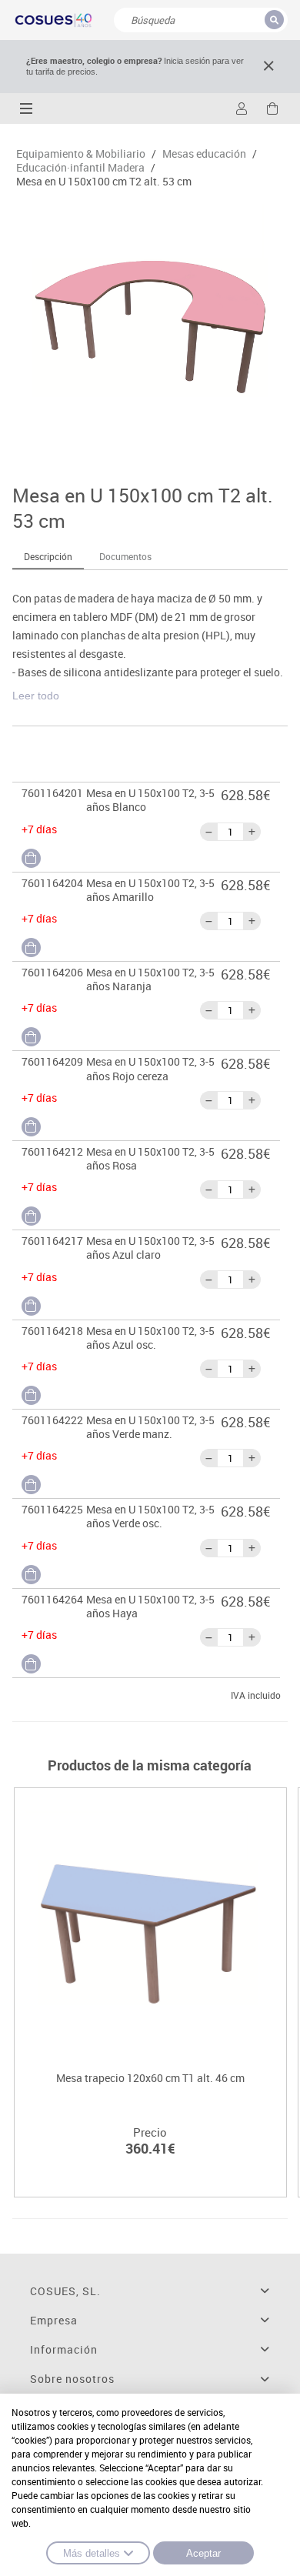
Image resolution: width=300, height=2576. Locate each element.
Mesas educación (204, 154)
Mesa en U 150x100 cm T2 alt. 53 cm (104, 182)
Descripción (48, 556)
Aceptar (203, 2553)
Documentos (125, 556)
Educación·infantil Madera (80, 168)
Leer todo (36, 696)
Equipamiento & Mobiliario (81, 154)
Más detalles (92, 2553)
